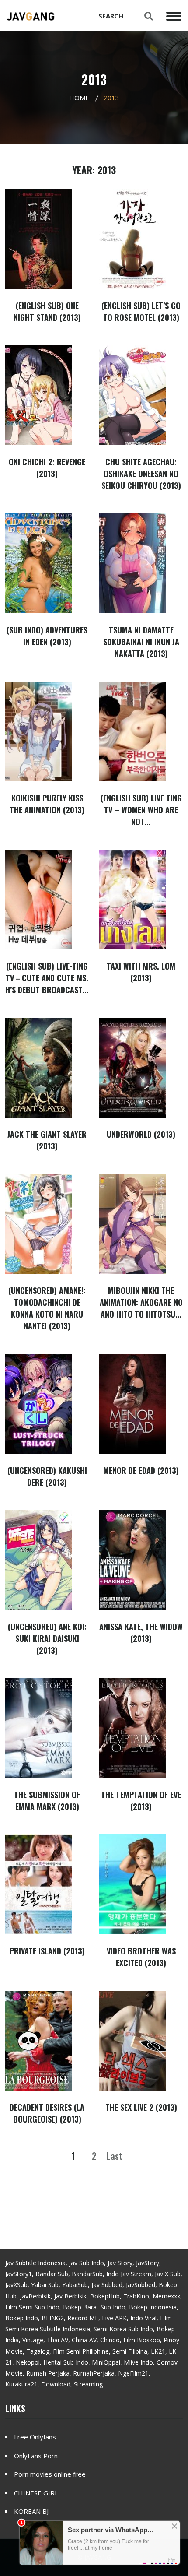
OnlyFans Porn (36, 2456)
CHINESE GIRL (36, 2493)
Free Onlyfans (35, 2437)
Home (79, 98)
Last (115, 2156)
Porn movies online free (50, 2474)
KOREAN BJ (31, 2511)
